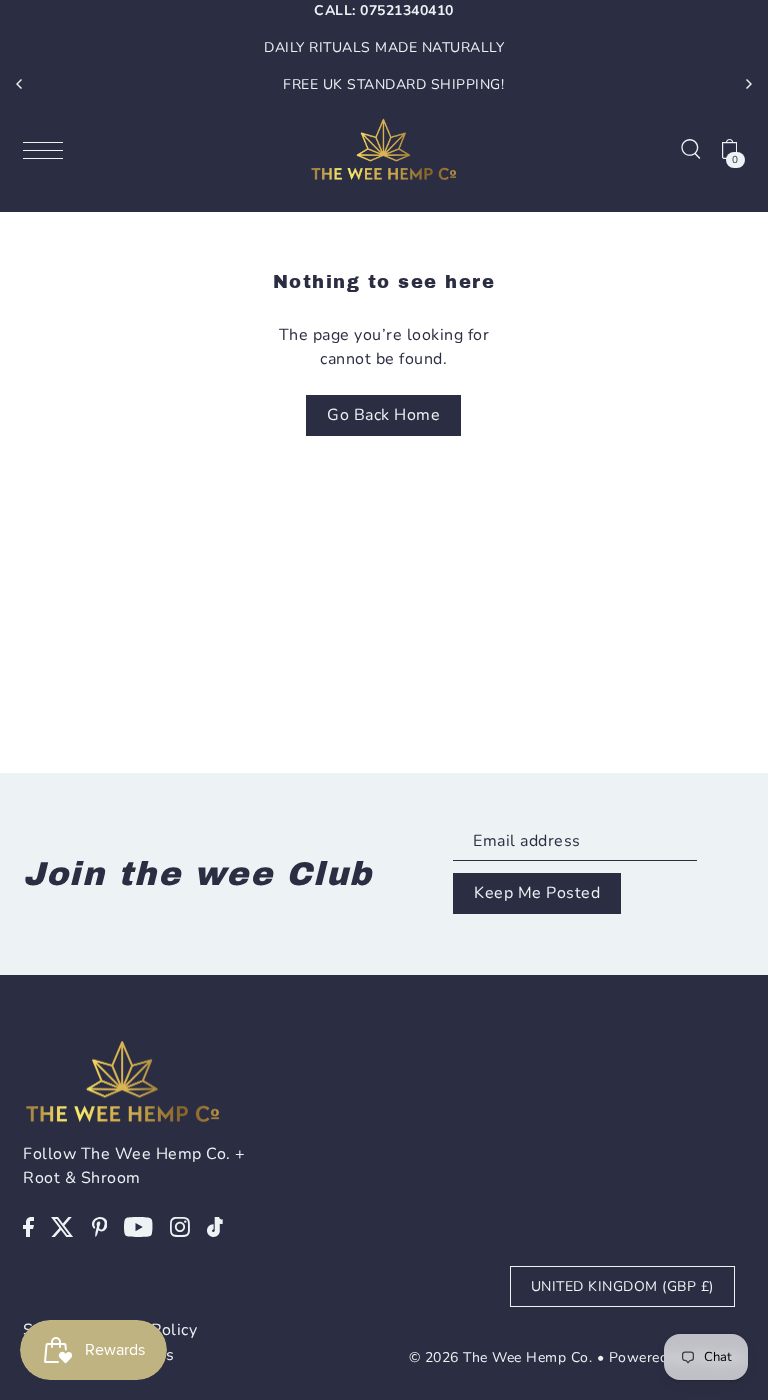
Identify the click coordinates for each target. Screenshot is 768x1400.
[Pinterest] (100, 1226)
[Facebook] (28, 1226)
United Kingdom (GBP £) (622, 1286)
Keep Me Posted (537, 893)
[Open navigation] (48, 149)
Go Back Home (383, 415)
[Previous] (20, 84)
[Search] (691, 149)
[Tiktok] (215, 1226)
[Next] (748, 84)
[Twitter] (62, 1226)
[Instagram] (180, 1226)
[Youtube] (138, 1226)
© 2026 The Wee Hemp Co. (501, 1357)
